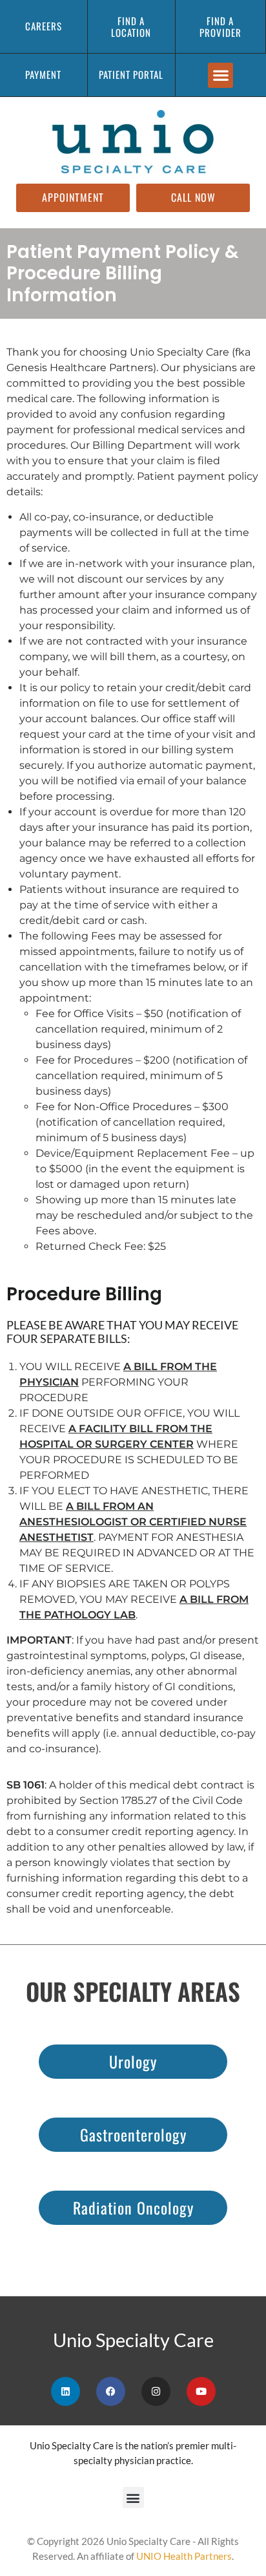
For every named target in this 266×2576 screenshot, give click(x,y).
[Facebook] (111, 2391)
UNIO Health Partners (184, 2556)
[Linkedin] (66, 2391)
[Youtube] (201, 2391)
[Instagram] (156, 2391)
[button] (220, 75)
